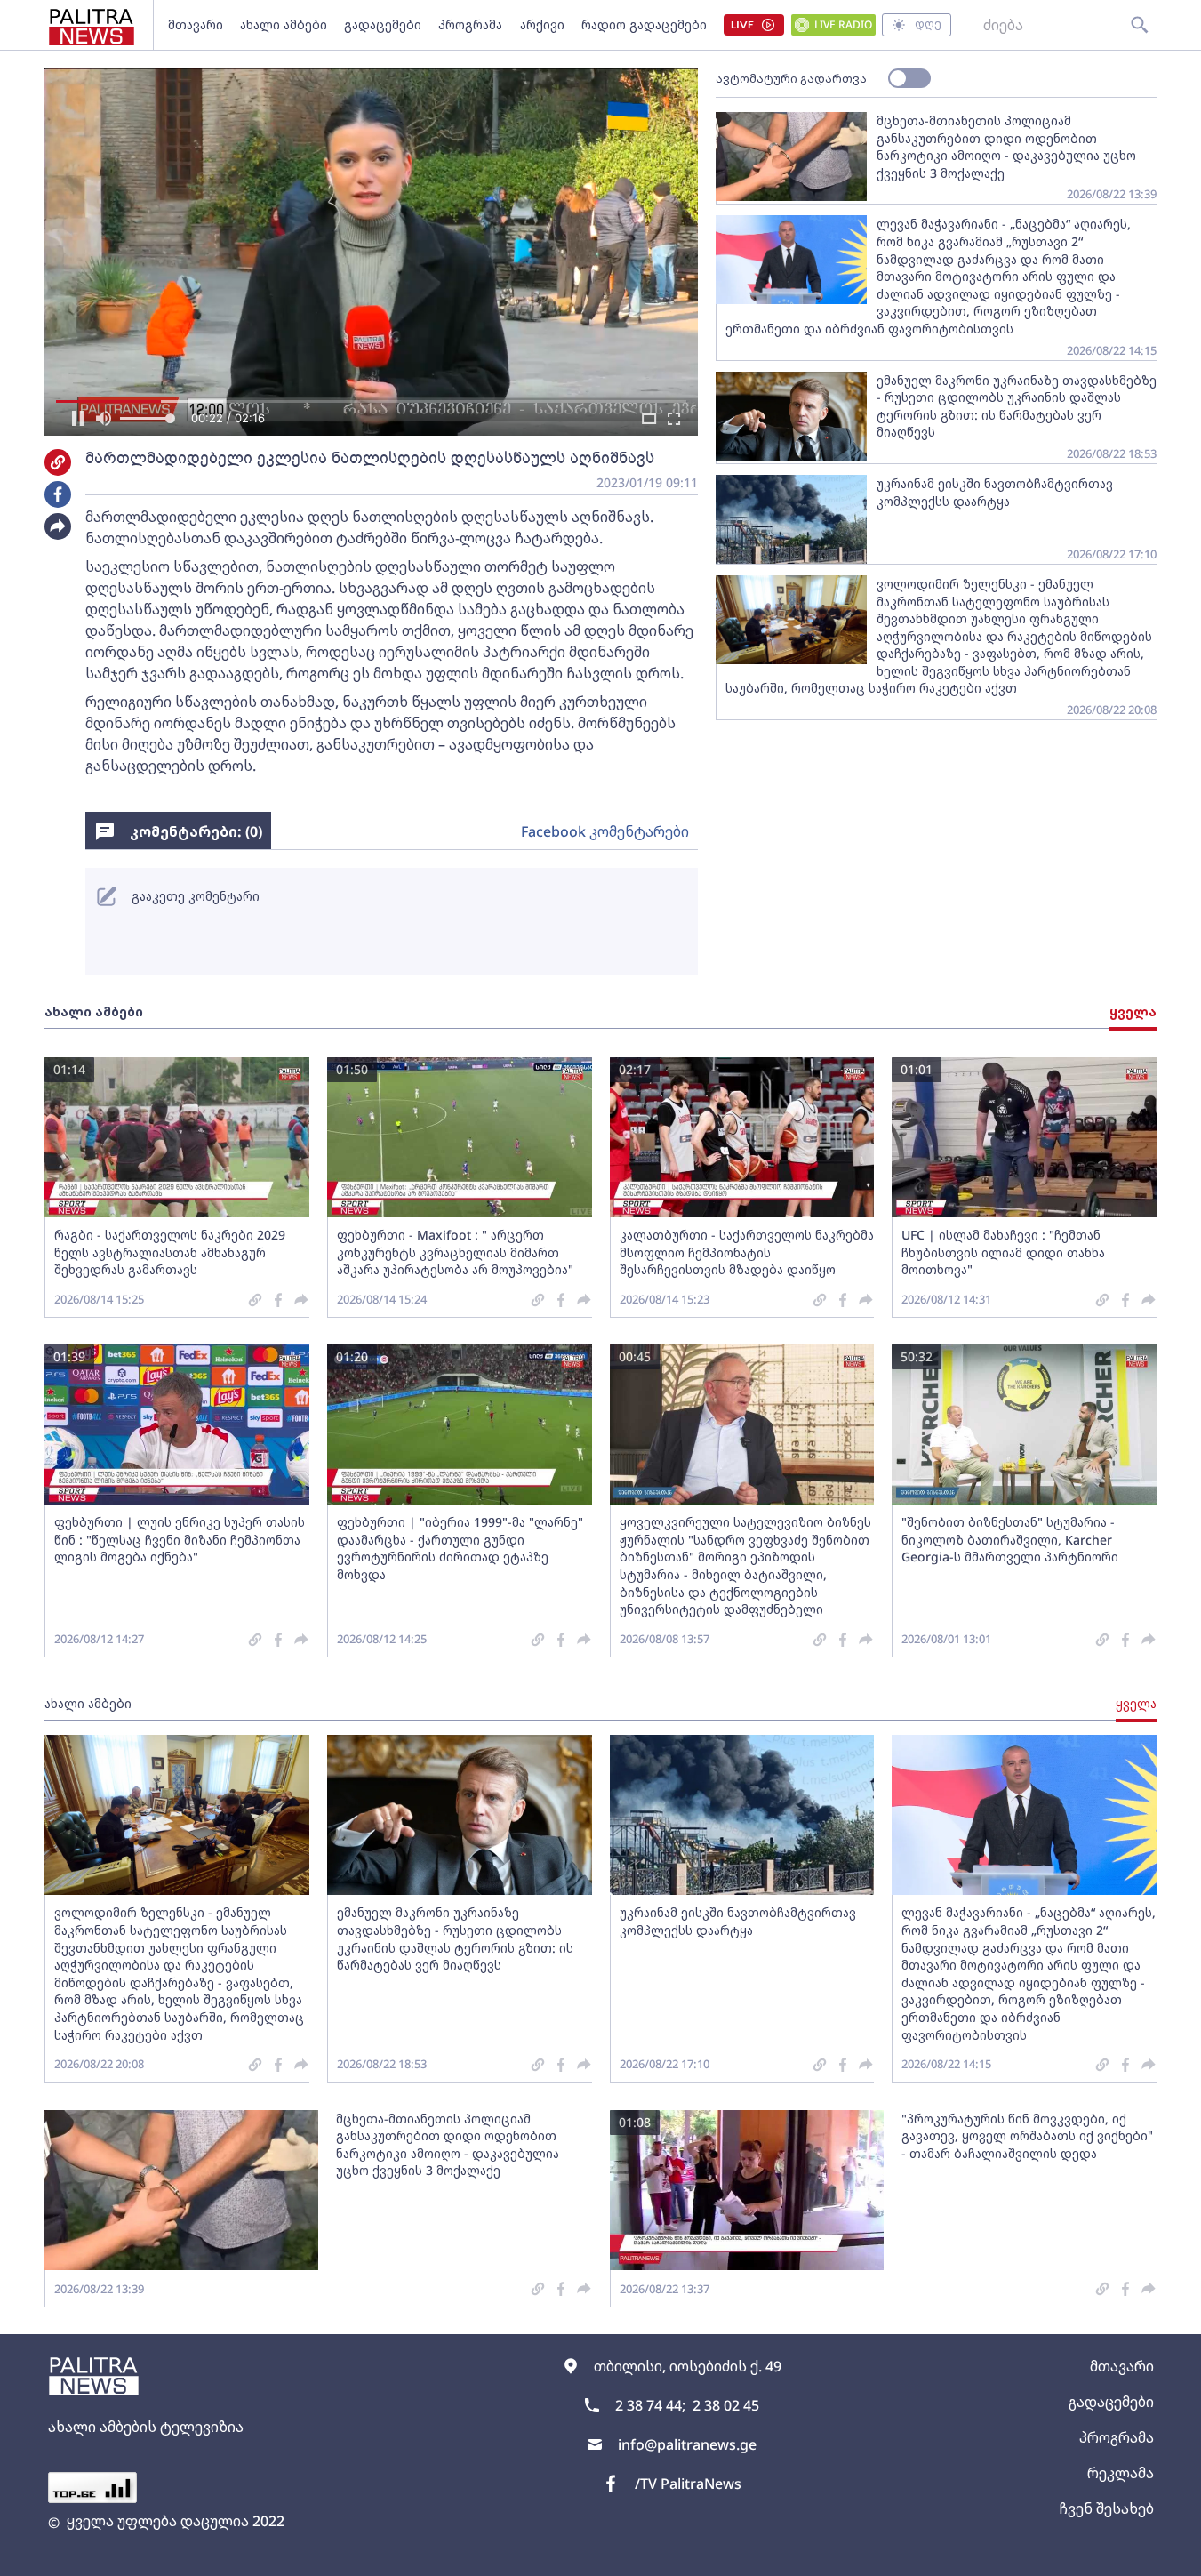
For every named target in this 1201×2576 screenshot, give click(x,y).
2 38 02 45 (726, 2405)
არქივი (542, 24)
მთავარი (196, 24)
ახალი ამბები (284, 24)
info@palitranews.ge (687, 2444)
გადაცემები (383, 24)
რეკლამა (1121, 2473)
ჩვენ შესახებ (1106, 2508)
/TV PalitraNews (688, 2484)
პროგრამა (470, 24)
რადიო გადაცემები (644, 24)
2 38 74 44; (650, 2405)
